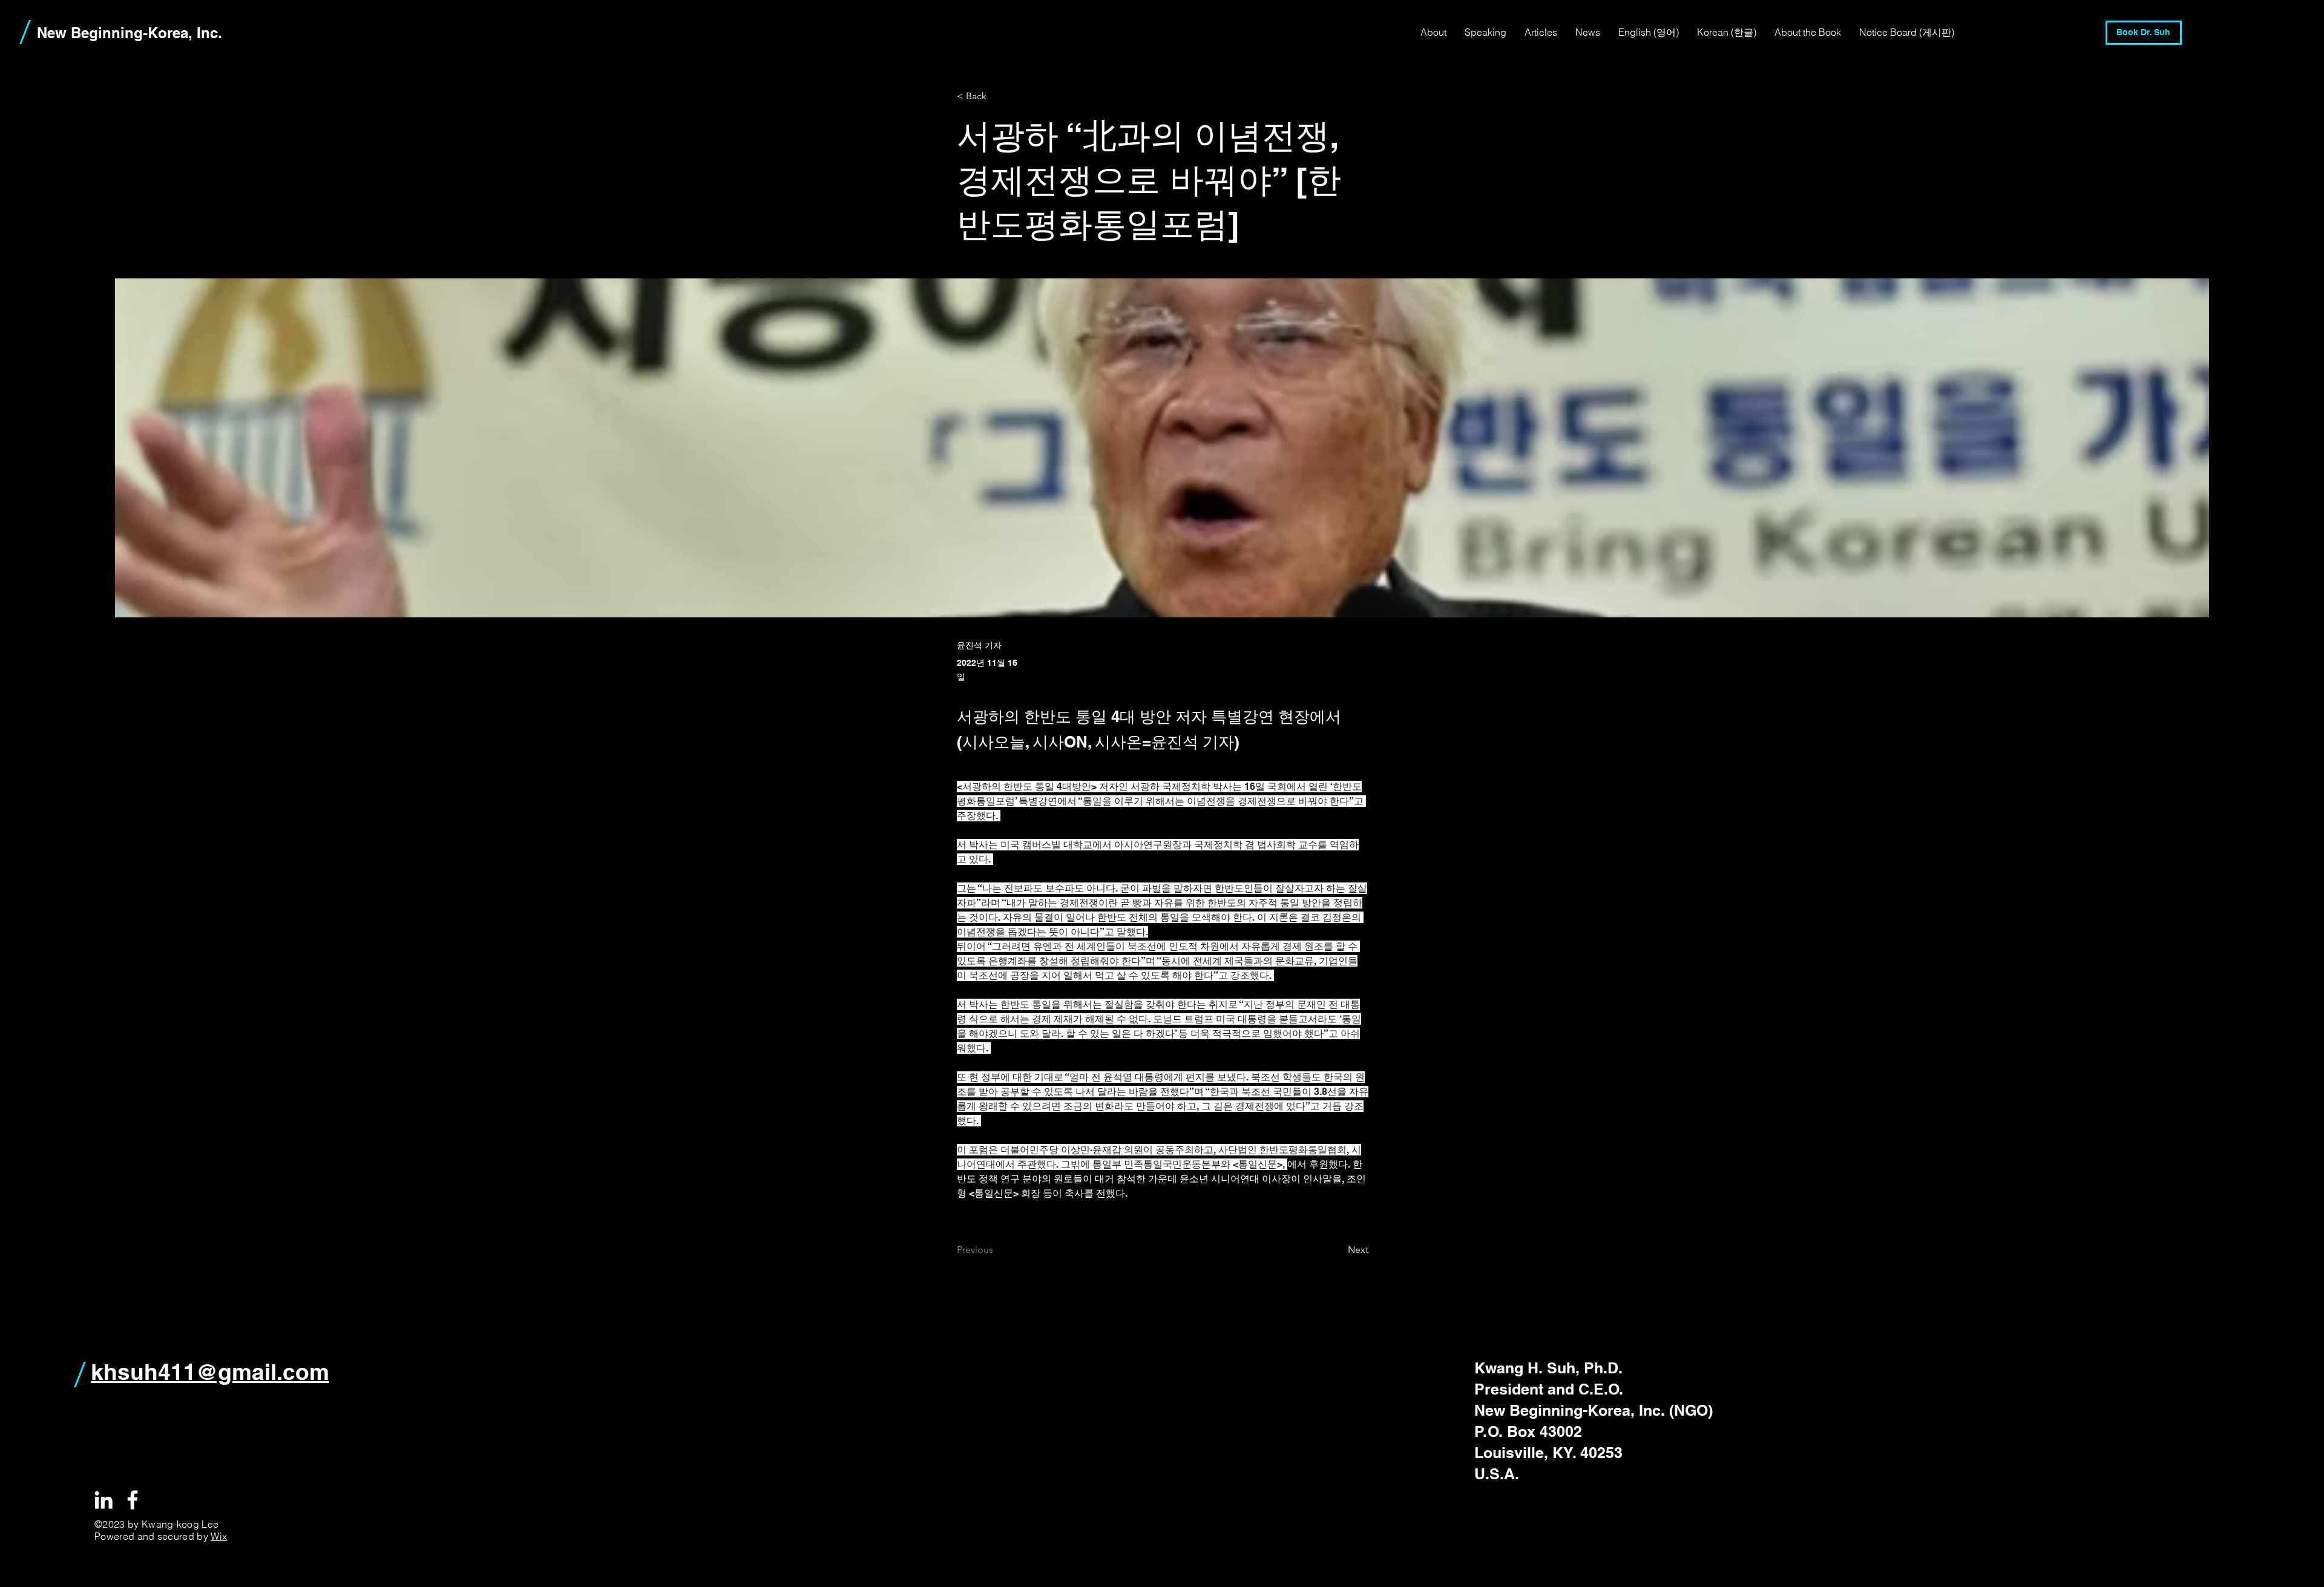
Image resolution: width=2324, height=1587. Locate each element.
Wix (219, 1536)
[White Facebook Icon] (133, 1500)
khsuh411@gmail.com (210, 1372)
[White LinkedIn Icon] (103, 1500)
